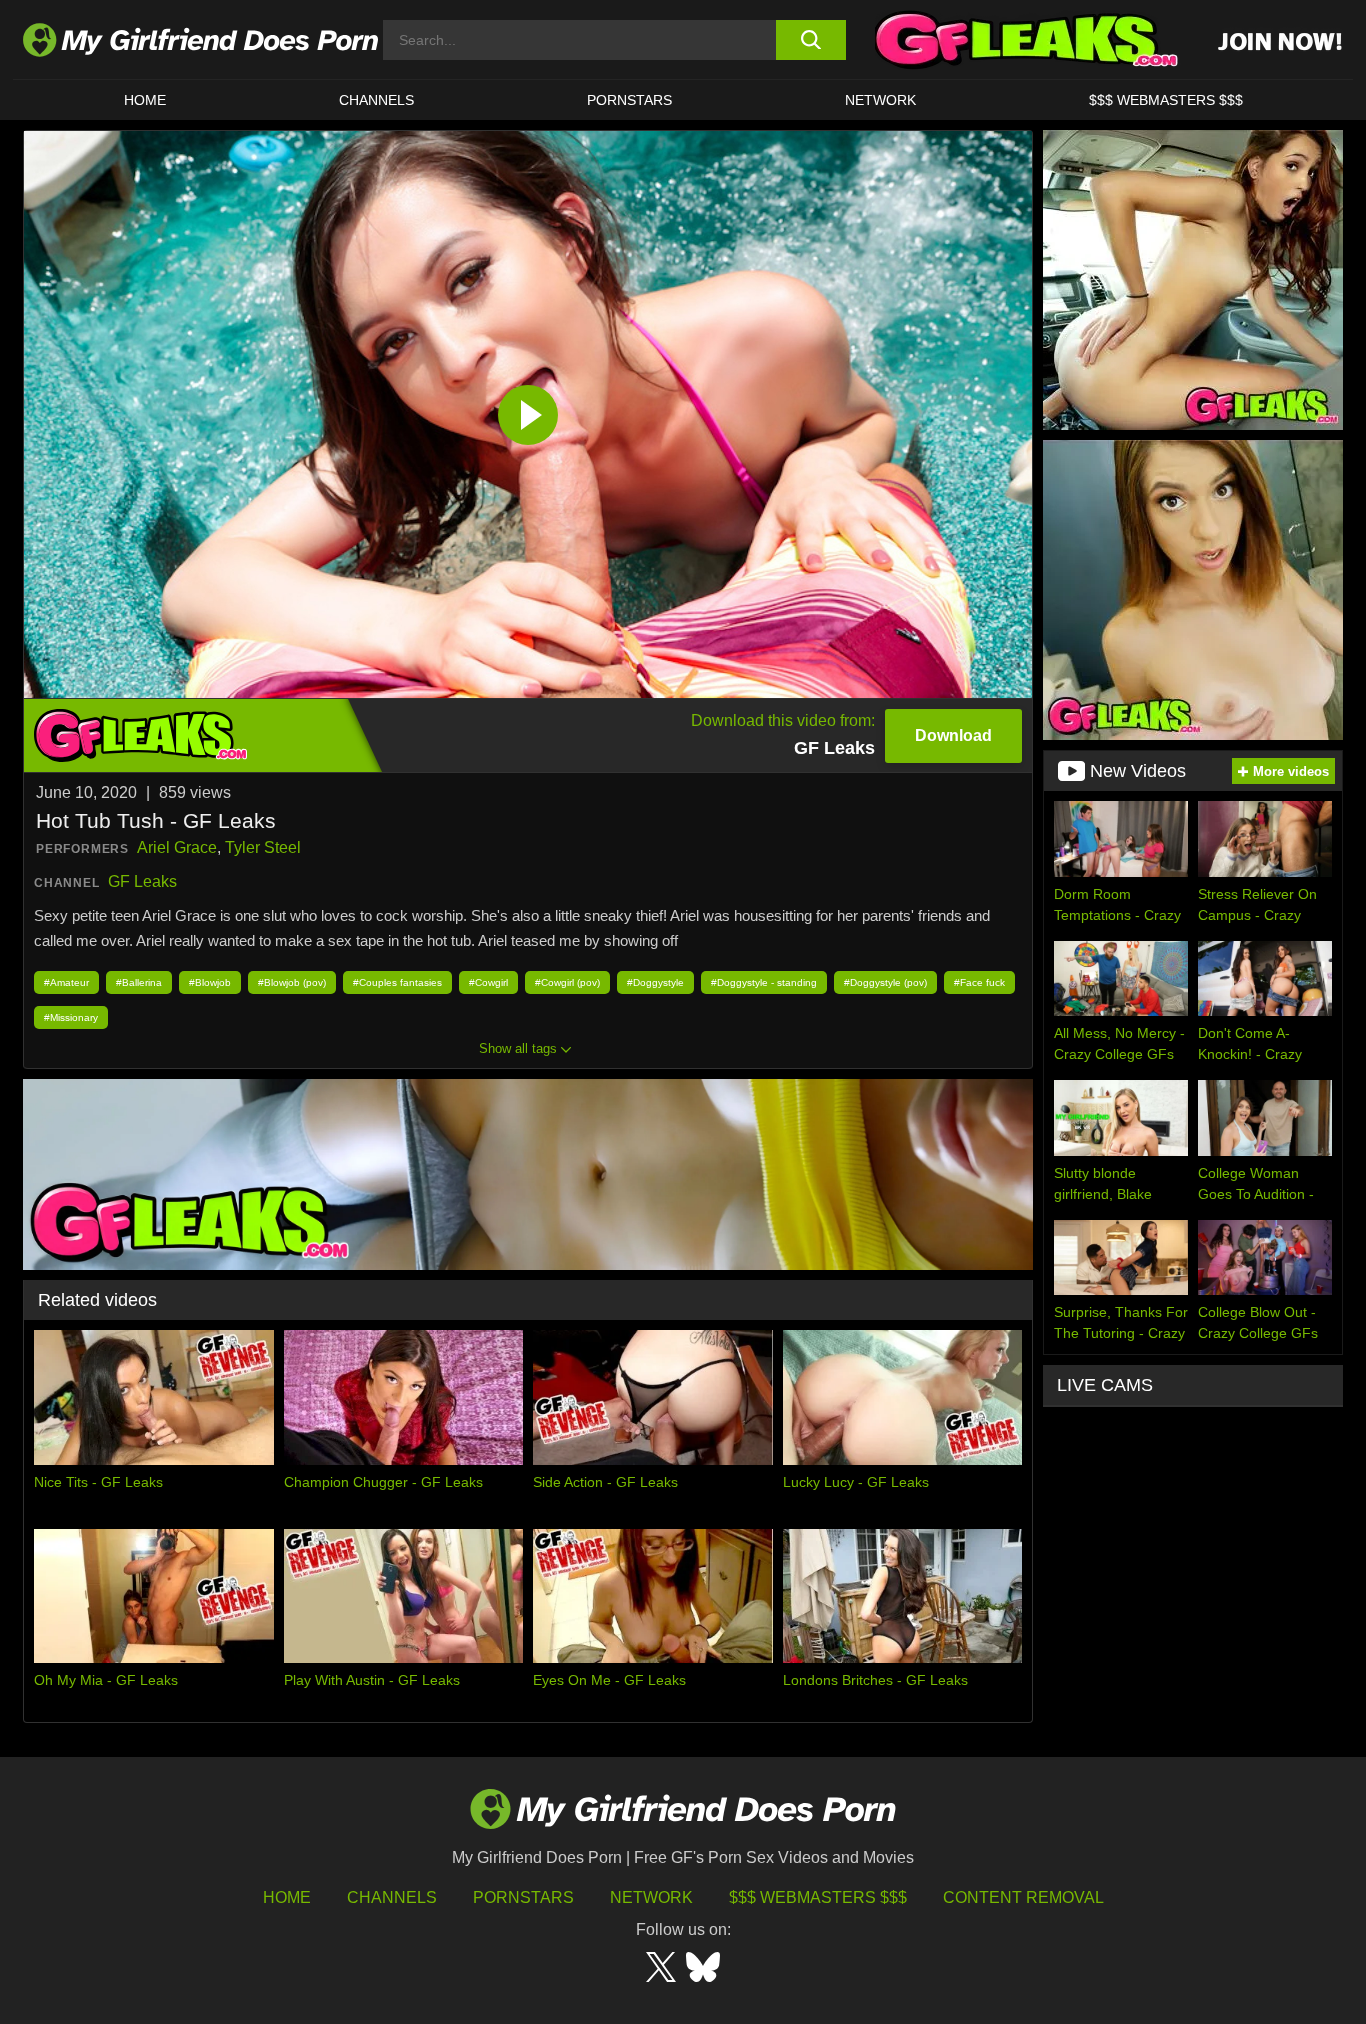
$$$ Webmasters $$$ (818, 1897)
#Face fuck (979, 982)
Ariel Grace (177, 847)
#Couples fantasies (397, 982)
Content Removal (1023, 1897)
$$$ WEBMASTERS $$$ (1166, 100)
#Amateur (66, 982)
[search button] (810, 40)
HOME (145, 100)
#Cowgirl (488, 982)
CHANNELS (376, 100)
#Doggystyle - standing (764, 982)
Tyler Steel (263, 847)
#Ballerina (139, 982)
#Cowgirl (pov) (567, 982)
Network (880, 100)
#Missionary (71, 1017)
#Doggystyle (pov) (885, 982)
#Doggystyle (655, 982)
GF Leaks (142, 881)
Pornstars (629, 100)
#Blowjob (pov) (292, 982)
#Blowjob (210, 982)
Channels (392, 1897)
